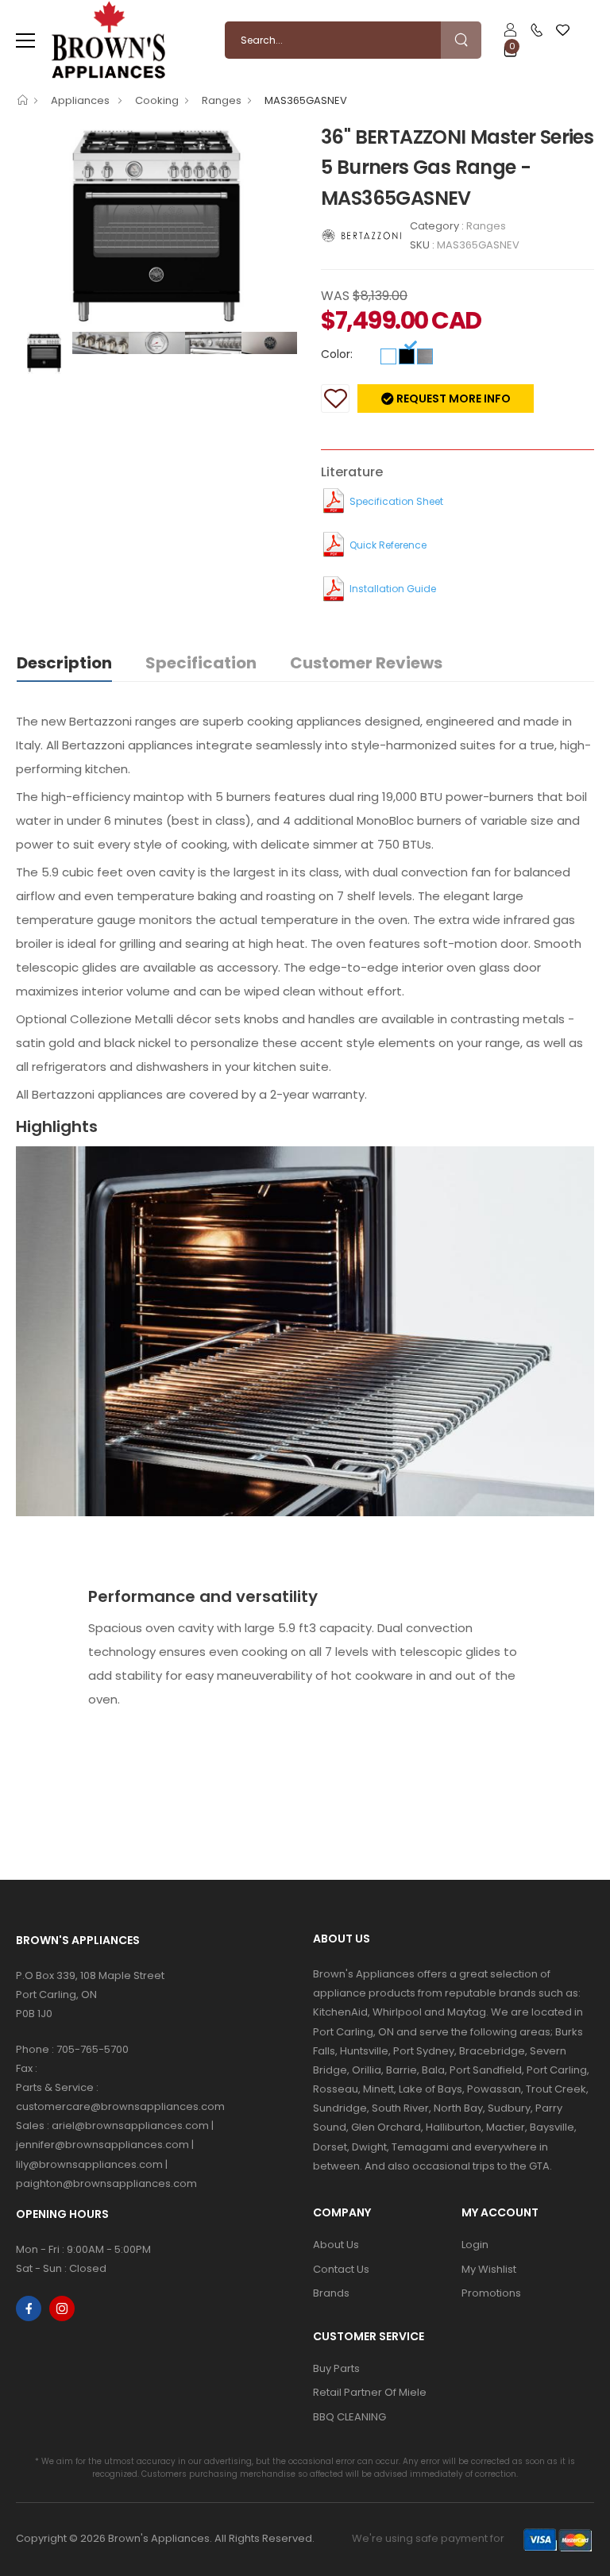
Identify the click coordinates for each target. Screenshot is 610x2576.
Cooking (157, 100)
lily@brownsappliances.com (89, 2164)
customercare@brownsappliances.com (120, 2106)
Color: (337, 354)
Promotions (491, 2293)
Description (64, 663)
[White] (388, 356)
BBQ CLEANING (349, 2417)
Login (475, 2245)
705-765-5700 (93, 2049)
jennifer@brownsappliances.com (102, 2145)
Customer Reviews (366, 663)
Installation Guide (393, 589)
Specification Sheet (396, 501)
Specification (201, 663)
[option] (156, 226)
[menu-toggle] (25, 40)
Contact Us (341, 2269)
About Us (336, 2245)
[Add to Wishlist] (335, 399)
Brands (331, 2293)
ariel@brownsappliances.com (130, 2125)
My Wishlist (489, 2269)
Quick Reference (388, 545)
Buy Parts (336, 2368)
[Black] (407, 356)
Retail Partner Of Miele (370, 2392)
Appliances (81, 100)
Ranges (222, 100)
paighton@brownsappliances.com (106, 2183)
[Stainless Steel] (425, 356)
